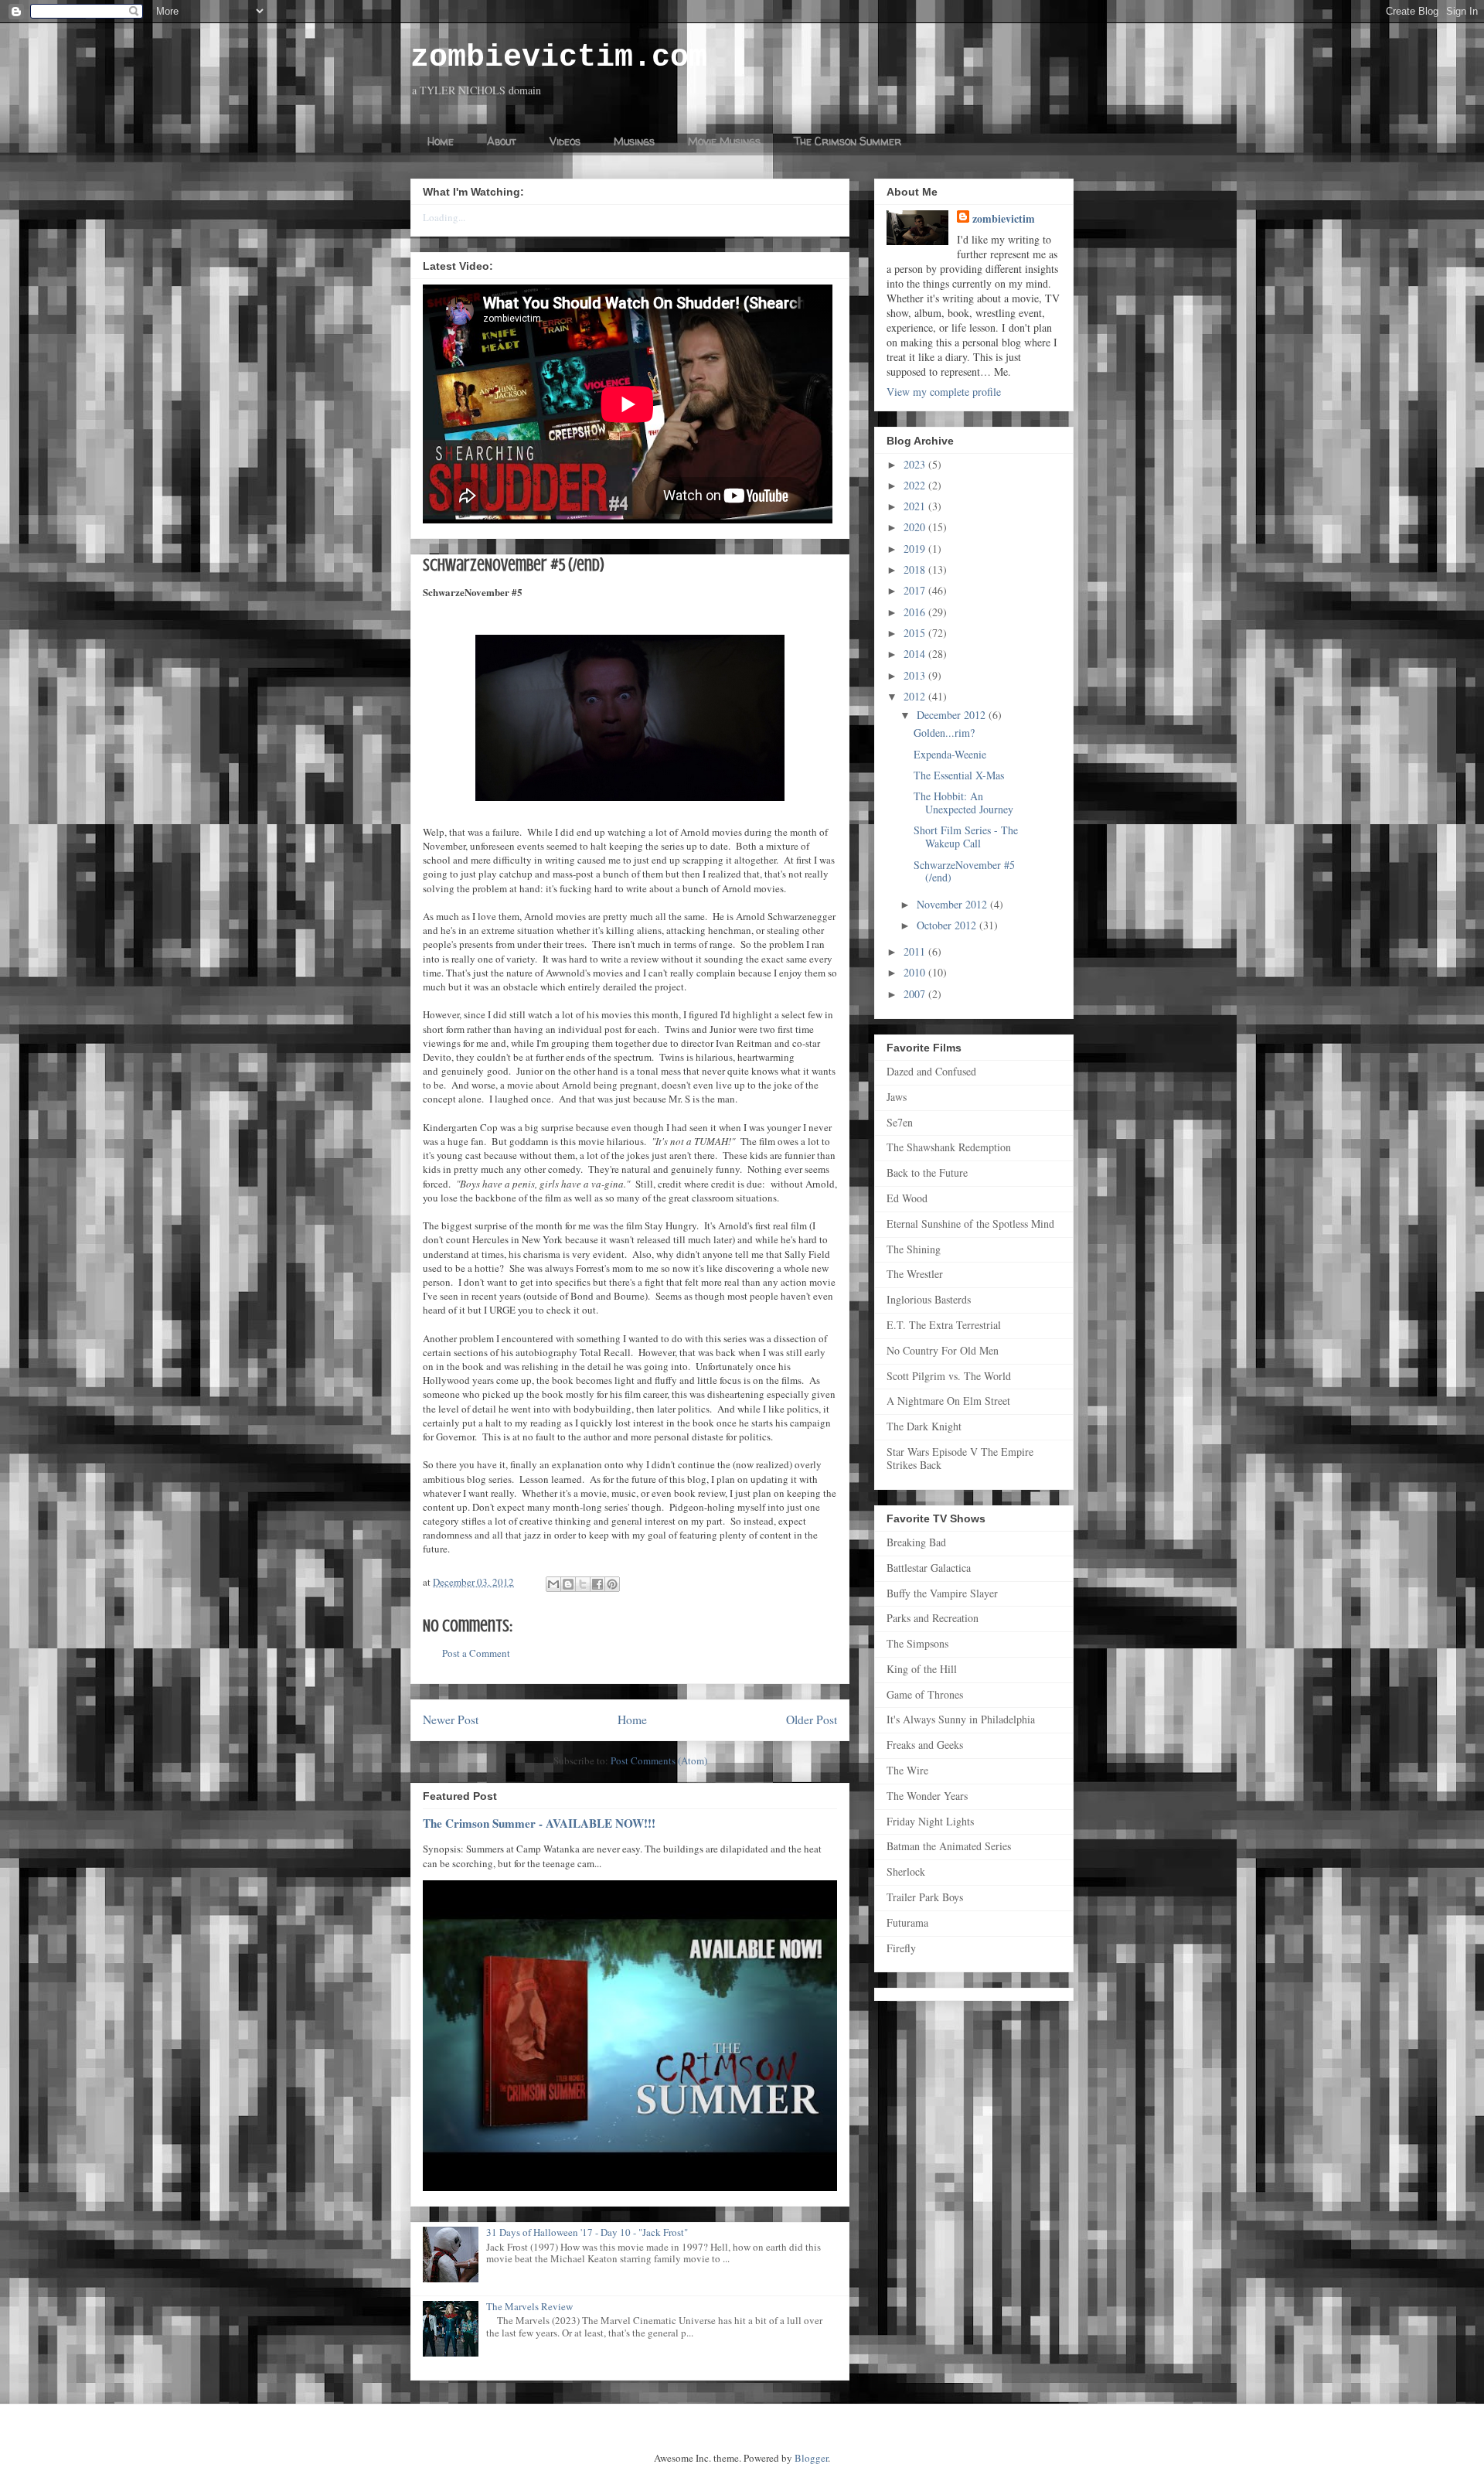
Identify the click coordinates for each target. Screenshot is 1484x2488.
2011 (916, 951)
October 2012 (948, 925)
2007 (916, 994)
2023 (916, 464)
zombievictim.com (559, 58)
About (502, 141)
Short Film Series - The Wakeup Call (966, 837)
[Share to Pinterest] (612, 1584)
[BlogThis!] (568, 1584)
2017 (916, 590)
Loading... (444, 217)
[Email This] (553, 1584)
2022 (916, 485)
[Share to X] (583, 1584)
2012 (916, 696)
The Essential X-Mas (959, 775)
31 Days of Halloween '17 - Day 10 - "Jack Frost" (587, 2232)
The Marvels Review (529, 2306)
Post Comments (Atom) (659, 1760)
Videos (565, 141)
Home (441, 141)
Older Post (812, 1719)
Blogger (811, 2458)
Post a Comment (476, 1653)
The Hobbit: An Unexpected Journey (963, 803)
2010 (916, 972)
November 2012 (953, 904)
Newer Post (451, 1719)
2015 (916, 633)
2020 (916, 527)
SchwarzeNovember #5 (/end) (964, 871)
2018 (916, 569)
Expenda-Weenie (950, 754)
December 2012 (953, 715)
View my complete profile (944, 392)
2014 (916, 654)
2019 (916, 549)
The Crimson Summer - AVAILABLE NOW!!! (539, 1823)
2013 (916, 675)
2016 (916, 612)
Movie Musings (724, 141)
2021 (916, 506)
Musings (634, 141)
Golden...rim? (944, 733)
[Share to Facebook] (597, 1584)
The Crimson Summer (848, 141)
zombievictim (1004, 218)
